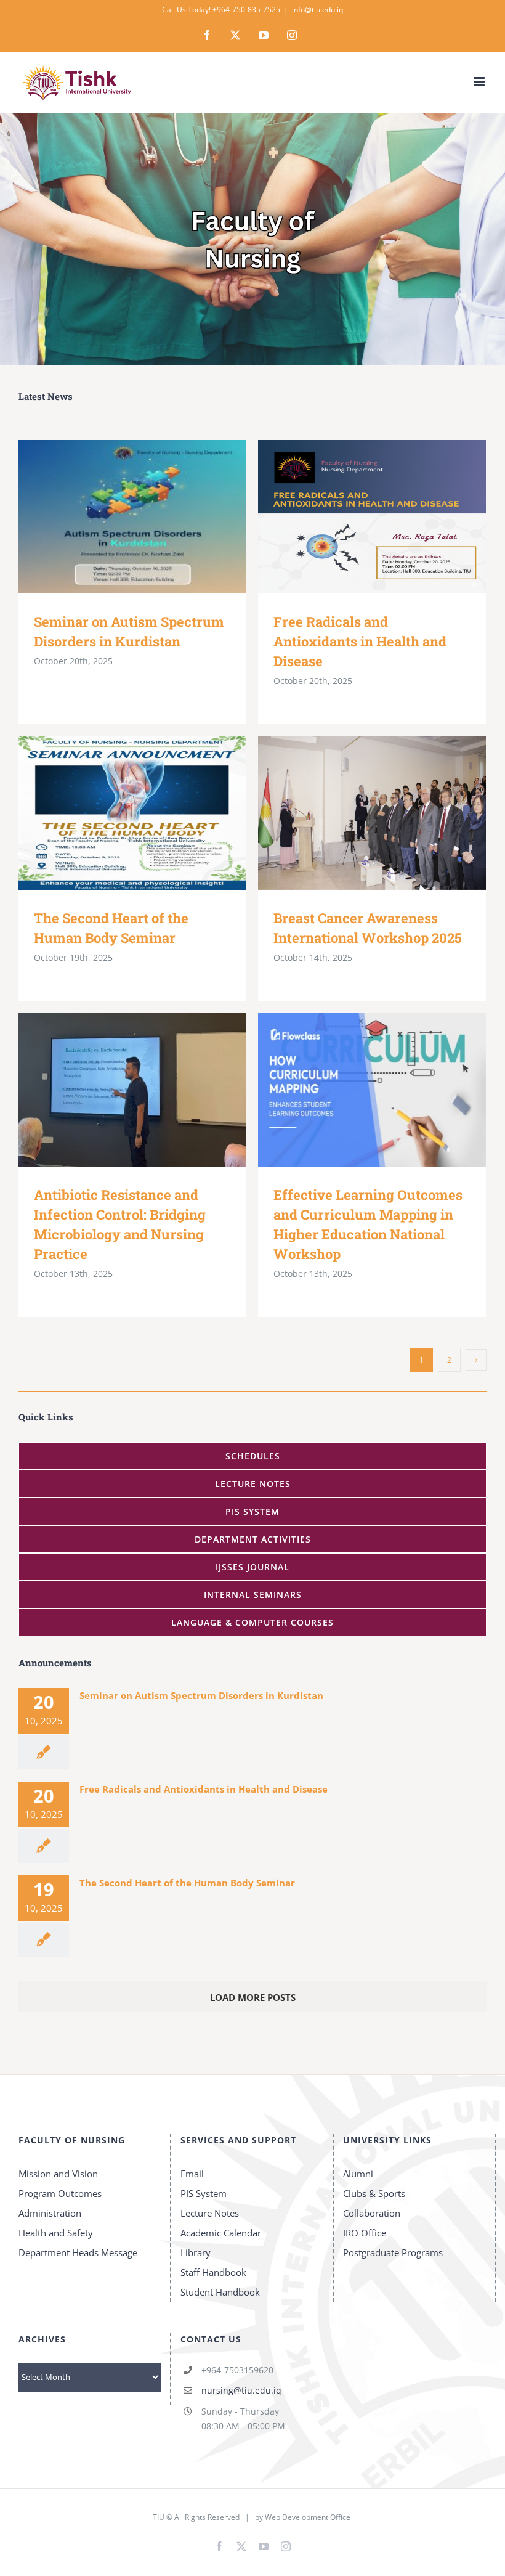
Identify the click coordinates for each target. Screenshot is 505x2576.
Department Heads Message (78, 2252)
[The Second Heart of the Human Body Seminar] (132, 813)
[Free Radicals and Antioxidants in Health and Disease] (372, 517)
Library (196, 2252)
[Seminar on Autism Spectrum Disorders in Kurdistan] (132, 517)
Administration (50, 2213)
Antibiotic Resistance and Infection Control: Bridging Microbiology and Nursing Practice (115, 1090)
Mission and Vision (58, 2174)
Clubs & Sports (374, 2193)
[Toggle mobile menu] (480, 82)
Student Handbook (220, 2292)
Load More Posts (253, 1997)
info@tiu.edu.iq (317, 10)
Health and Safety (56, 2233)
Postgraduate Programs (393, 2252)
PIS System (204, 2193)
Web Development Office (308, 2517)
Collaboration (372, 2213)
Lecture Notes (210, 2213)
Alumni (358, 2174)
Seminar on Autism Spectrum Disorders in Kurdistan (115, 517)
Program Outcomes (60, 2193)
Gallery (151, 517)
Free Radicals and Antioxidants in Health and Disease (354, 517)
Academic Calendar (221, 2233)
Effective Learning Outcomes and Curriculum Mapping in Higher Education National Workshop (354, 1090)
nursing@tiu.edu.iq (241, 2390)
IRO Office (365, 2233)
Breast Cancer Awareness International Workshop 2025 (354, 813)
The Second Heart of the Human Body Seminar (115, 813)
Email (192, 2174)
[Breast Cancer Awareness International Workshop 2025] (372, 813)
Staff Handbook (213, 2272)
